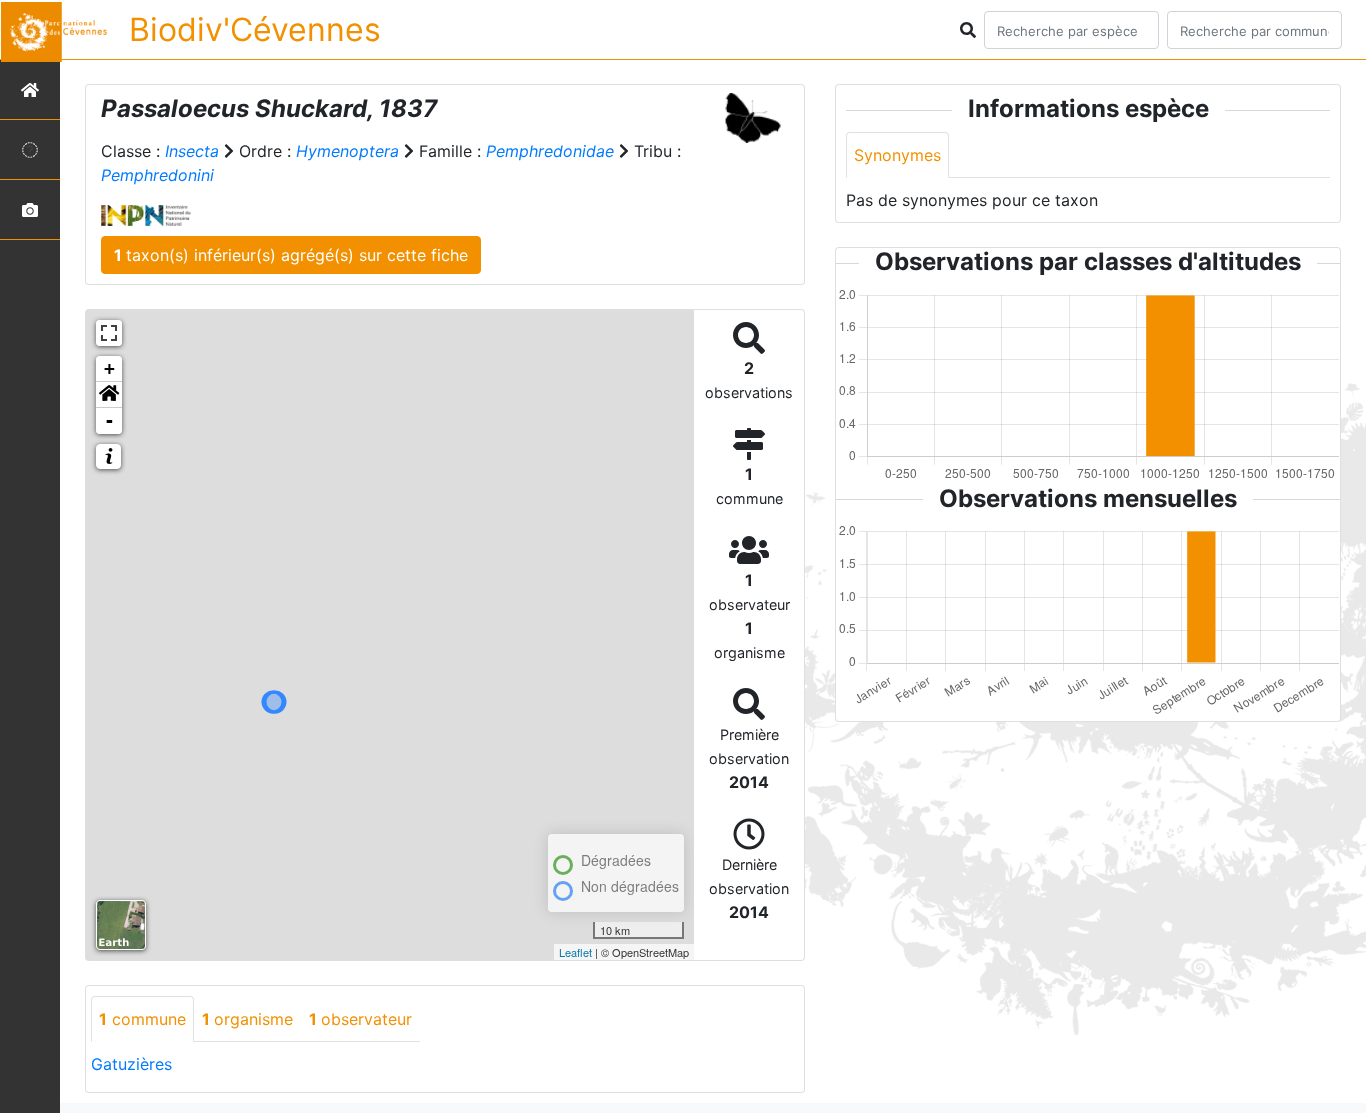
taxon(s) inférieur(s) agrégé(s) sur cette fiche (291, 255)
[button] (109, 395)
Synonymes (897, 155)
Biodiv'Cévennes (255, 29)
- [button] (109, 420)
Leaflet (575, 952)
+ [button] (109, 368)
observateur (360, 1019)
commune (142, 1019)
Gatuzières (131, 1064)
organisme (247, 1019)
